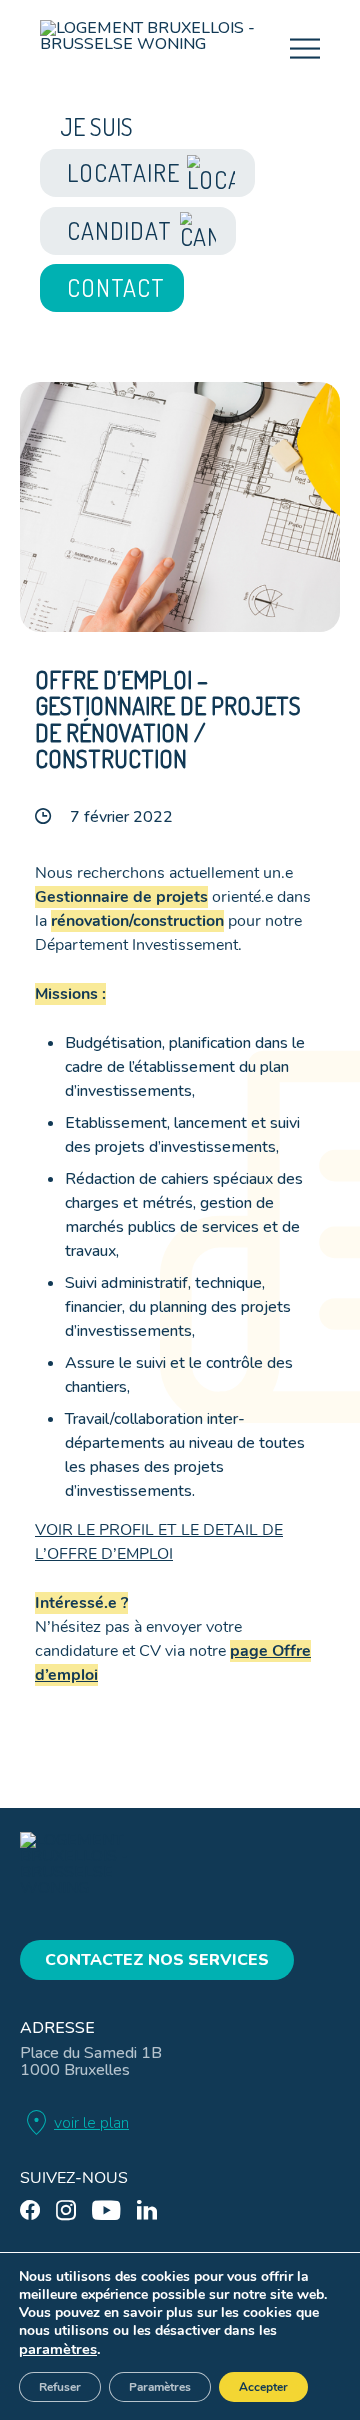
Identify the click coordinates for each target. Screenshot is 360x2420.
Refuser (60, 2387)
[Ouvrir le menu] (305, 49)
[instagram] (66, 2210)
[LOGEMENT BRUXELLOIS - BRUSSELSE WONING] (165, 51)
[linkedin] (147, 2210)
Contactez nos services (157, 1960)
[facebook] (30, 2210)
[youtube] (106, 2210)
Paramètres (160, 2387)
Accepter (263, 2387)
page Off (263, 1651)
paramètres (58, 2349)
